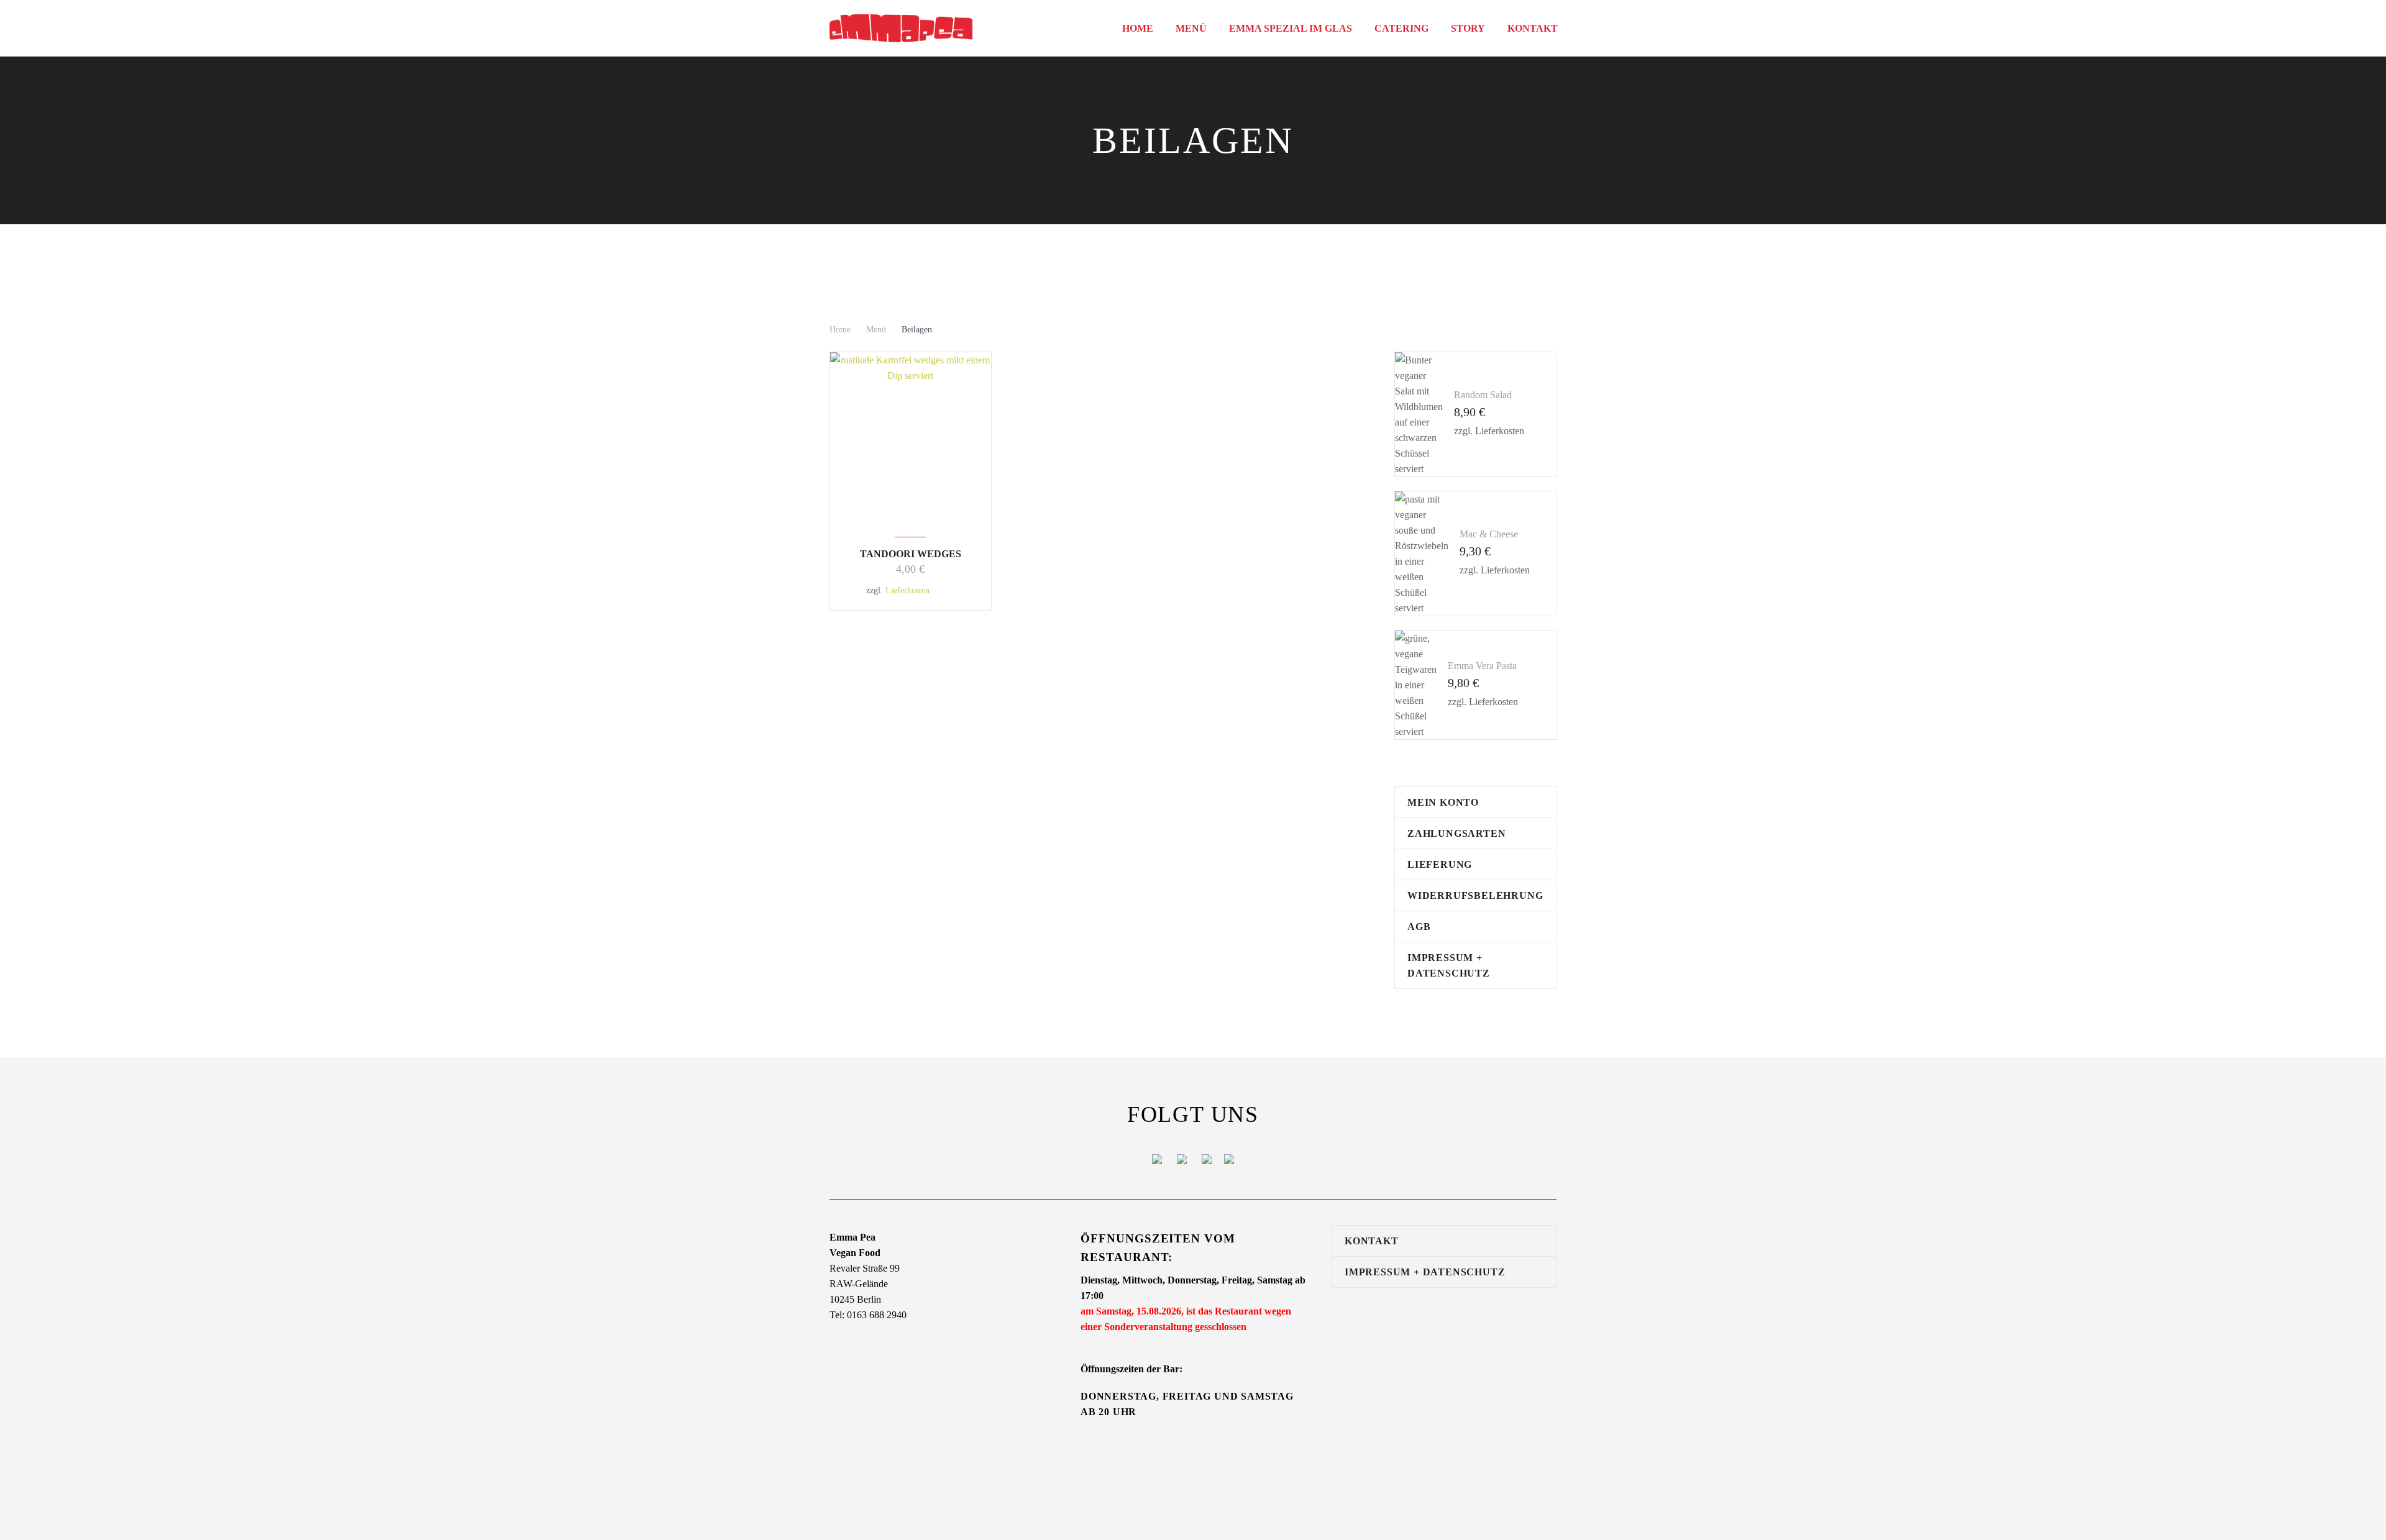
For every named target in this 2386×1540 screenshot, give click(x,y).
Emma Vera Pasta (1482, 666)
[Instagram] (1182, 1158)
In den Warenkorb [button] (936, 590)
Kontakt (1533, 28)
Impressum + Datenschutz (1449, 965)
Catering (1401, 28)
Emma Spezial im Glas (1291, 28)
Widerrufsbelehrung (1475, 895)
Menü (1191, 28)
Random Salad (1483, 395)
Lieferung (1440, 864)
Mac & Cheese (1489, 534)
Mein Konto (1443, 802)
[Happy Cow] (1207, 1158)
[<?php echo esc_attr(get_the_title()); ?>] (948, 590)
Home (1138, 28)
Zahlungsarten (1456, 833)
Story (1468, 28)
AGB (1419, 927)
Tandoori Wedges (911, 554)
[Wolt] (1229, 1158)
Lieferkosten (907, 590)
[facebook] (1157, 1158)
